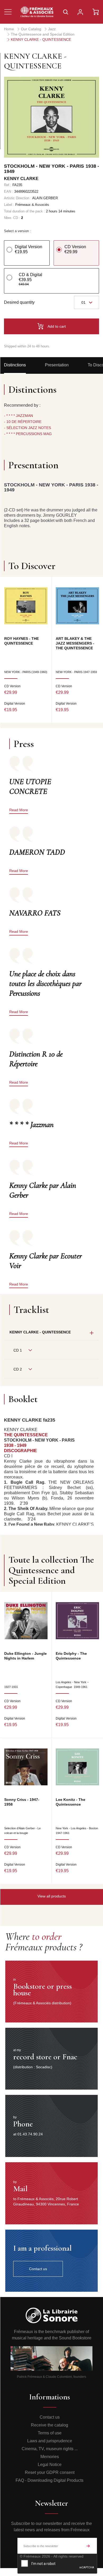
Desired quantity (19, 302)
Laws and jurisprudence (50, 2441)
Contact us (50, 2417)
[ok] (88, 2546)
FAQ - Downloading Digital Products (50, 2480)
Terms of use (50, 2433)
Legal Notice (50, 2465)
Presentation (57, 365)
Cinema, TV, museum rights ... (50, 2449)
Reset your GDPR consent (50, 2472)
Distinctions (15, 365)
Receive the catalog (50, 2425)
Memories (50, 2457)
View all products (52, 1896)
